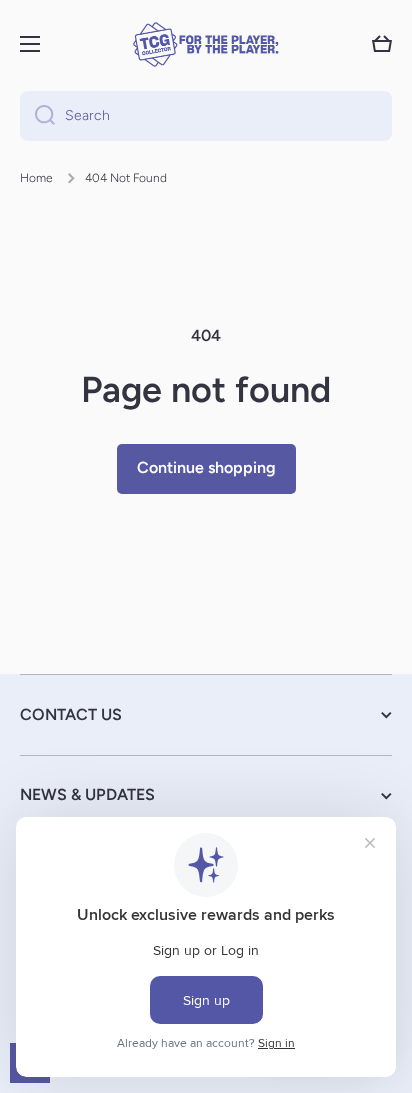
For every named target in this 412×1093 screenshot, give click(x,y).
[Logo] (206, 44)
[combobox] (206, 116)
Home (36, 178)
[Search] (37, 116)
